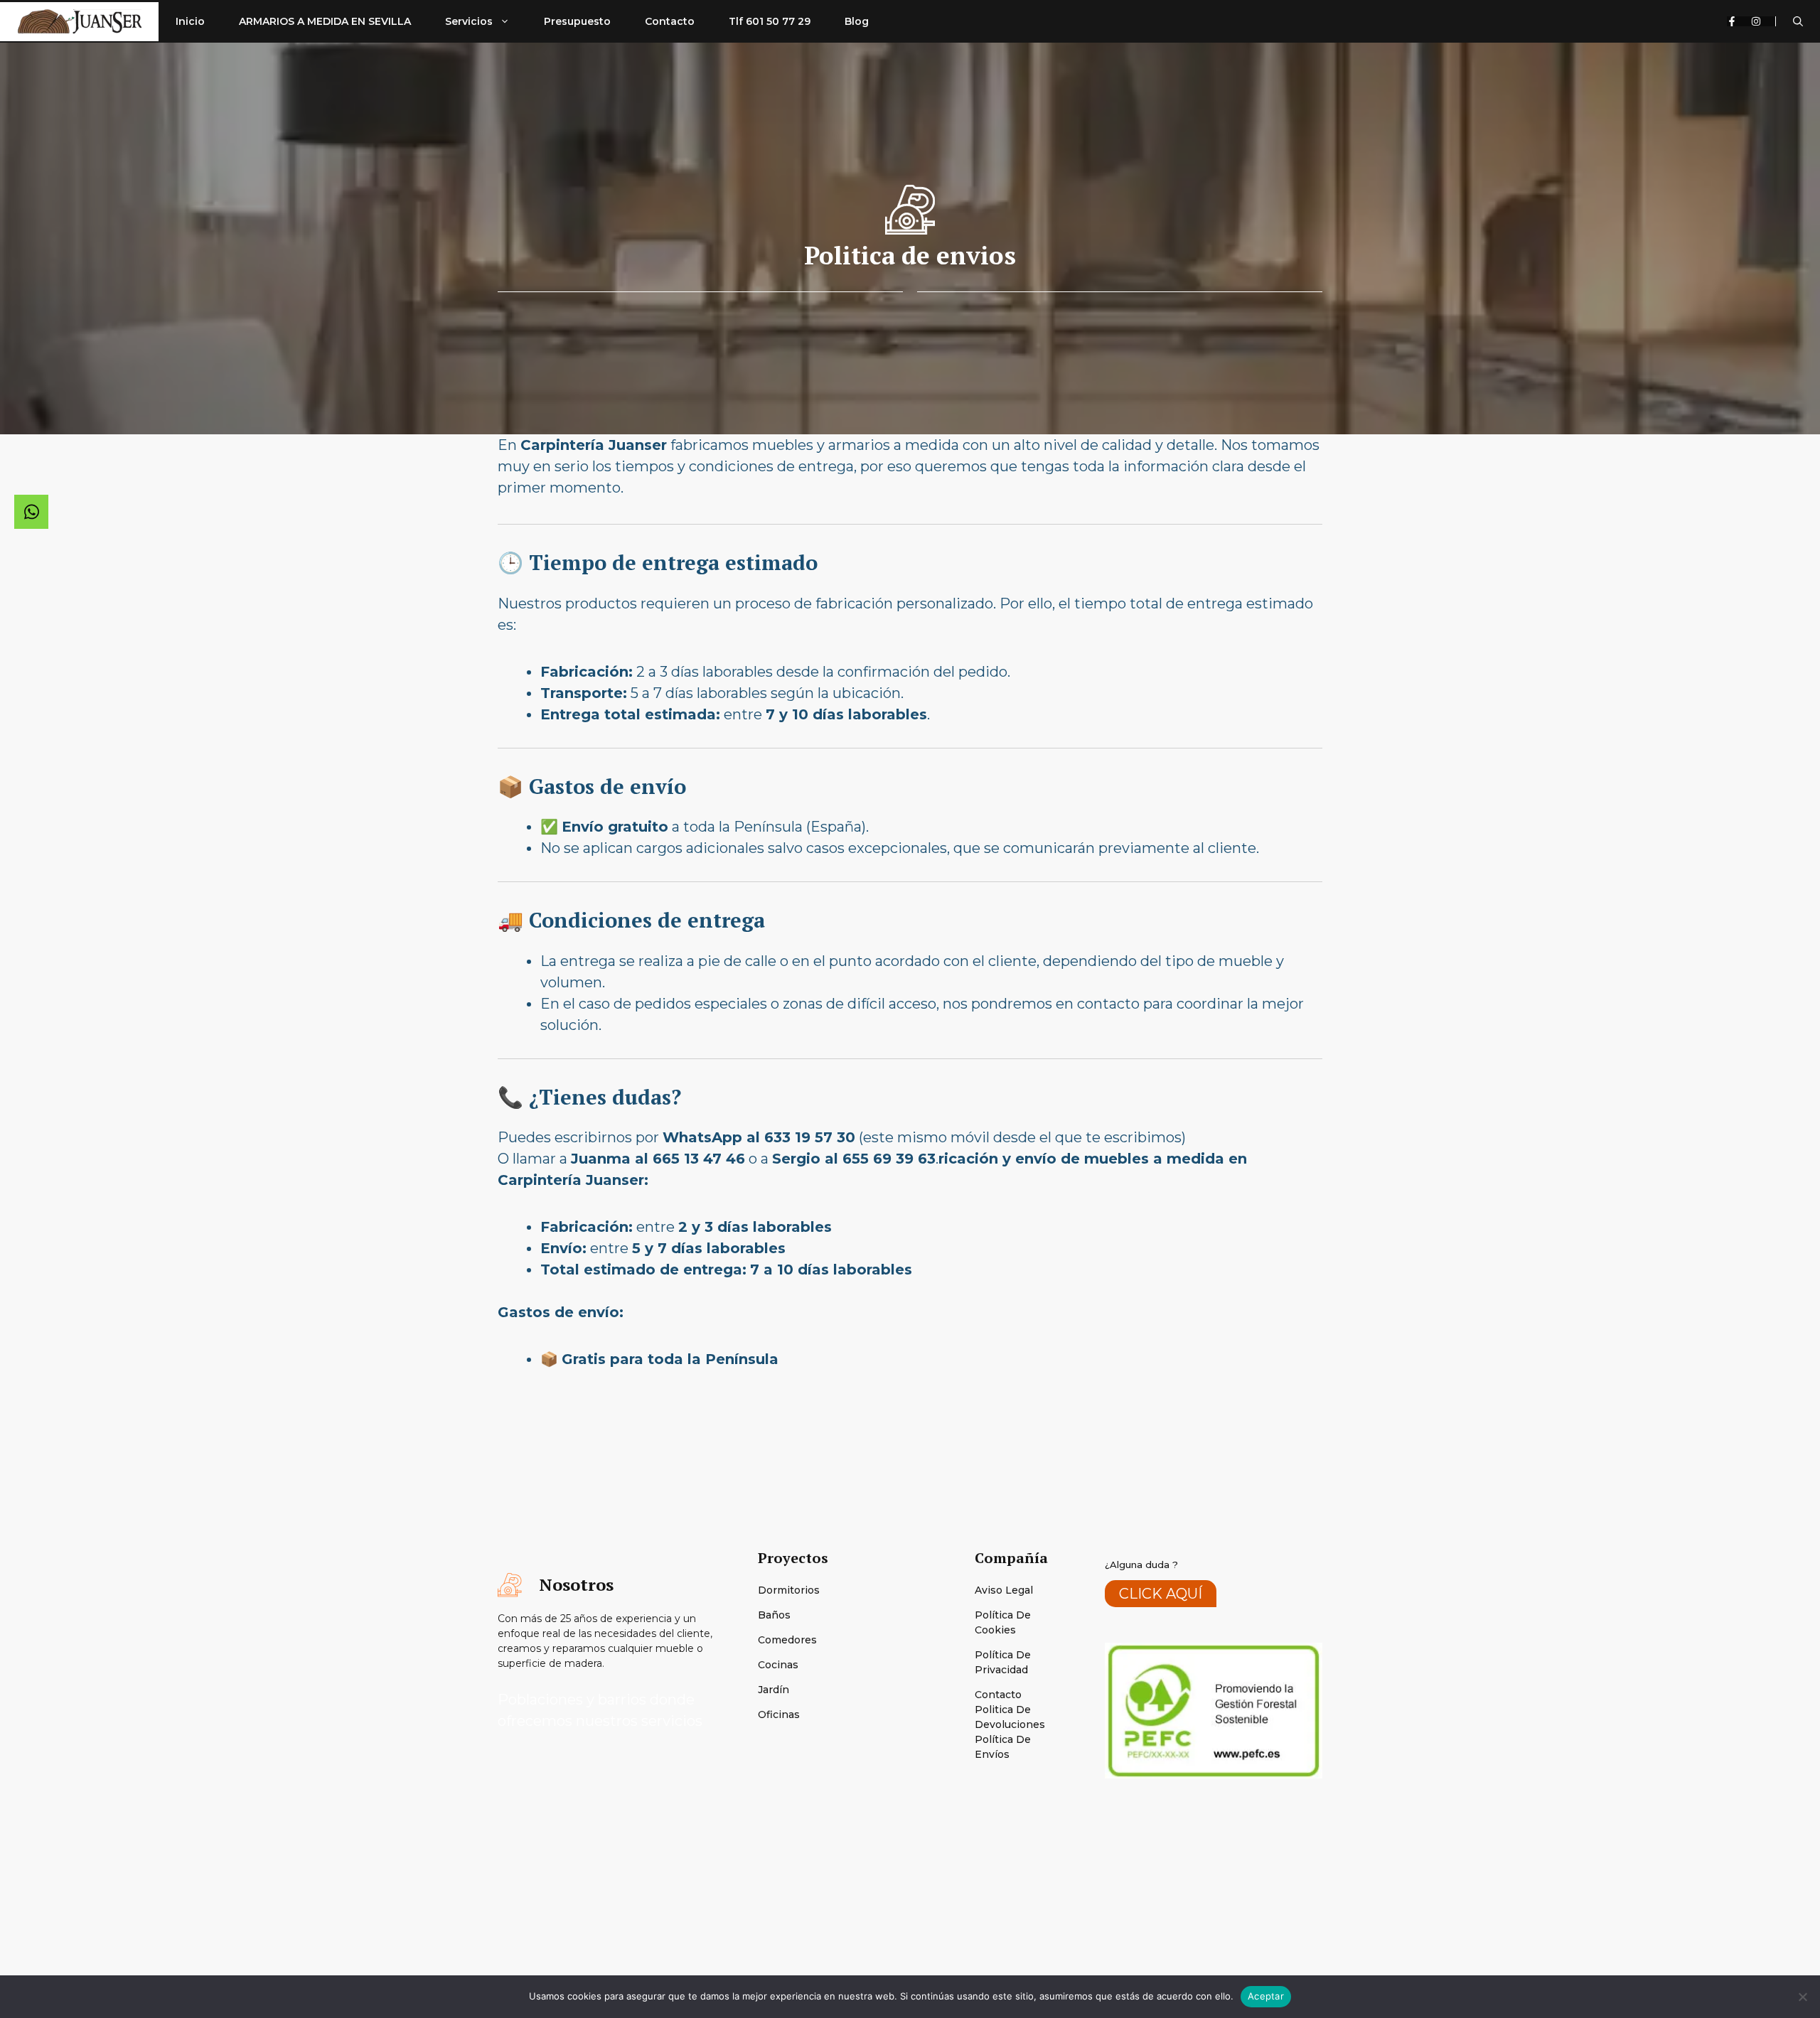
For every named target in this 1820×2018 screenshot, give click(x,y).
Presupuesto (577, 21)
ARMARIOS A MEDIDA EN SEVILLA (325, 21)
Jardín (773, 1690)
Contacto (670, 21)
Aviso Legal (1004, 1590)
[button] (1798, 21)
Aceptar (1266, 1996)
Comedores (787, 1640)
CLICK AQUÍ (1161, 1594)
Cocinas (778, 1665)
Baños (774, 1615)
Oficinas (779, 1714)
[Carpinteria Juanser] (79, 22)
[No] (1802, 1997)
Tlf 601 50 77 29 (770, 21)
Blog (857, 21)
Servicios (469, 21)
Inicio (190, 21)
